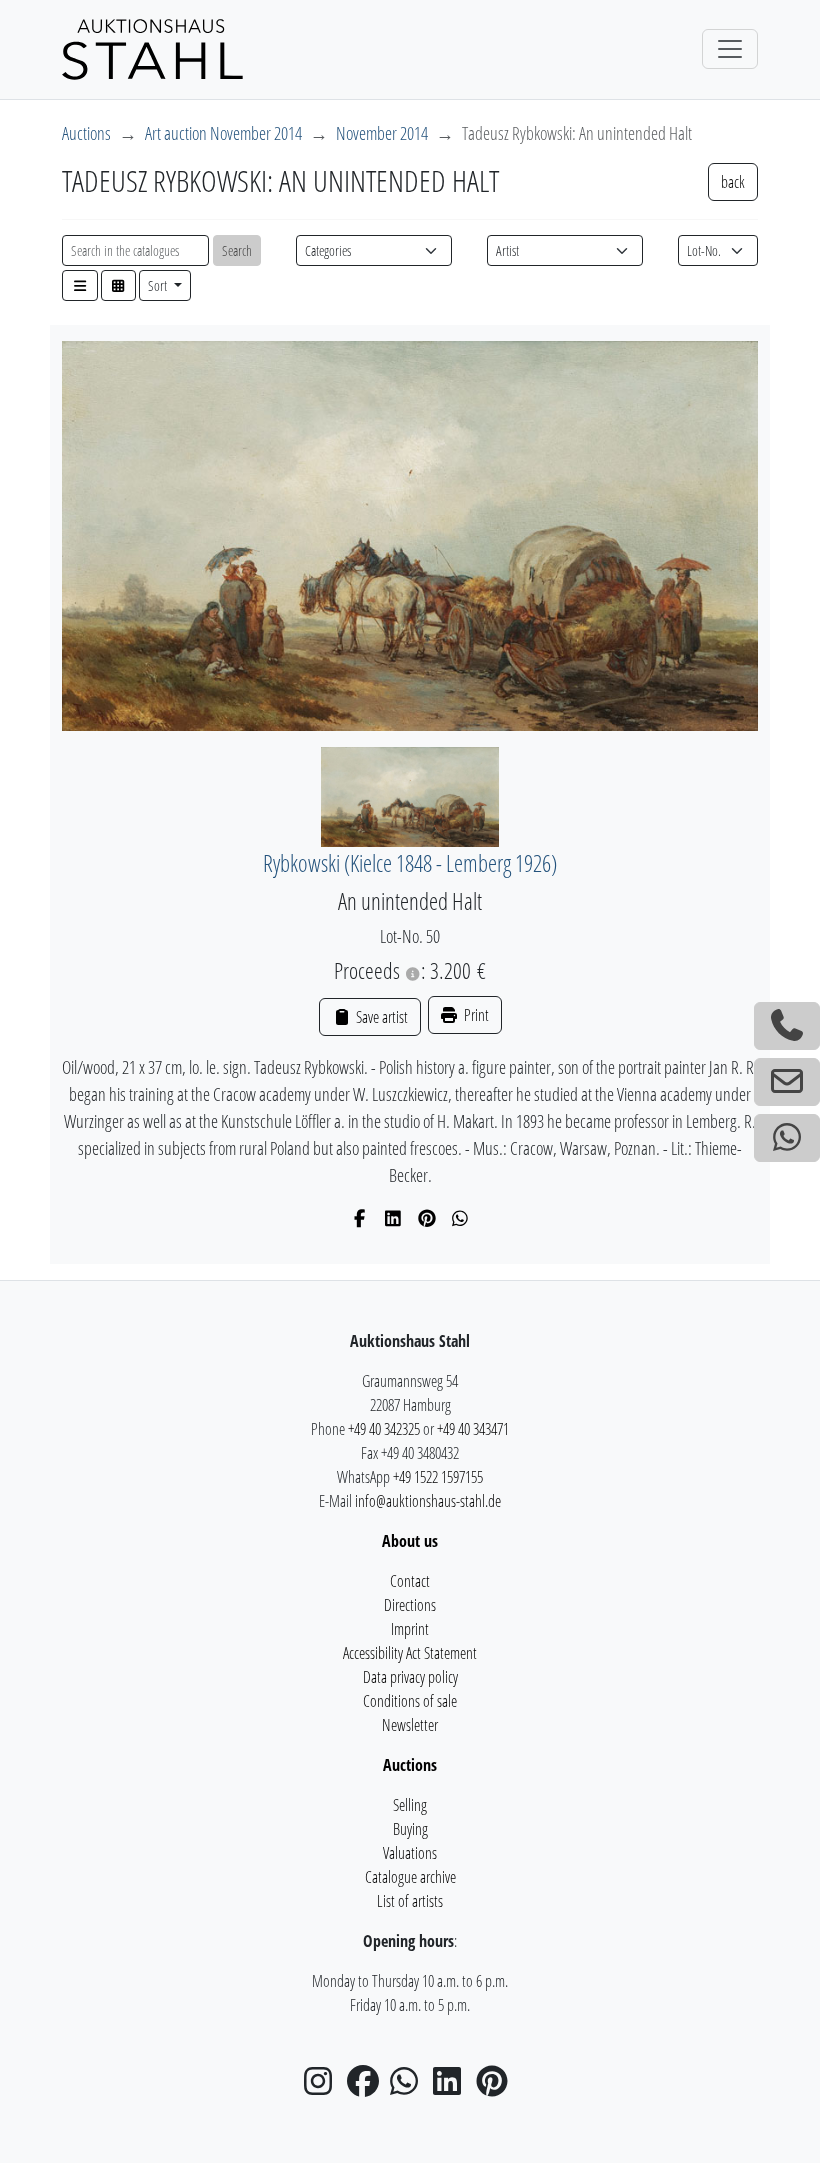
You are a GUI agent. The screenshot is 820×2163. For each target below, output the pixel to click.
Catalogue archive (410, 1877)
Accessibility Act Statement (410, 1653)
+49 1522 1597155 (438, 1477)
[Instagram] (324, 2087)
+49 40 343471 (473, 1429)
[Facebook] (360, 1218)
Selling (410, 1805)
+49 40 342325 (384, 1429)
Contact (410, 1581)
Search (237, 250)
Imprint (410, 1629)
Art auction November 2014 (223, 133)
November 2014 (382, 133)
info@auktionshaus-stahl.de (428, 1501)
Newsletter (410, 1725)
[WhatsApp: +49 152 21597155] (787, 1138)
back (733, 182)
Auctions (86, 133)
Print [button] (475, 1015)
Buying (410, 1829)
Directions (410, 1605)
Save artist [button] (380, 1017)
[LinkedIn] (393, 1218)
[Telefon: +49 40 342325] (787, 1026)
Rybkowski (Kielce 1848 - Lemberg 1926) (410, 863)
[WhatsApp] (460, 1218)
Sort (159, 285)
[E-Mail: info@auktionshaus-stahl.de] (787, 1082)
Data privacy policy (410, 1677)
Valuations (410, 1853)
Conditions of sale (410, 1701)
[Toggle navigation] (730, 49)
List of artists (410, 1901)
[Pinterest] (427, 1218)
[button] (80, 285)
